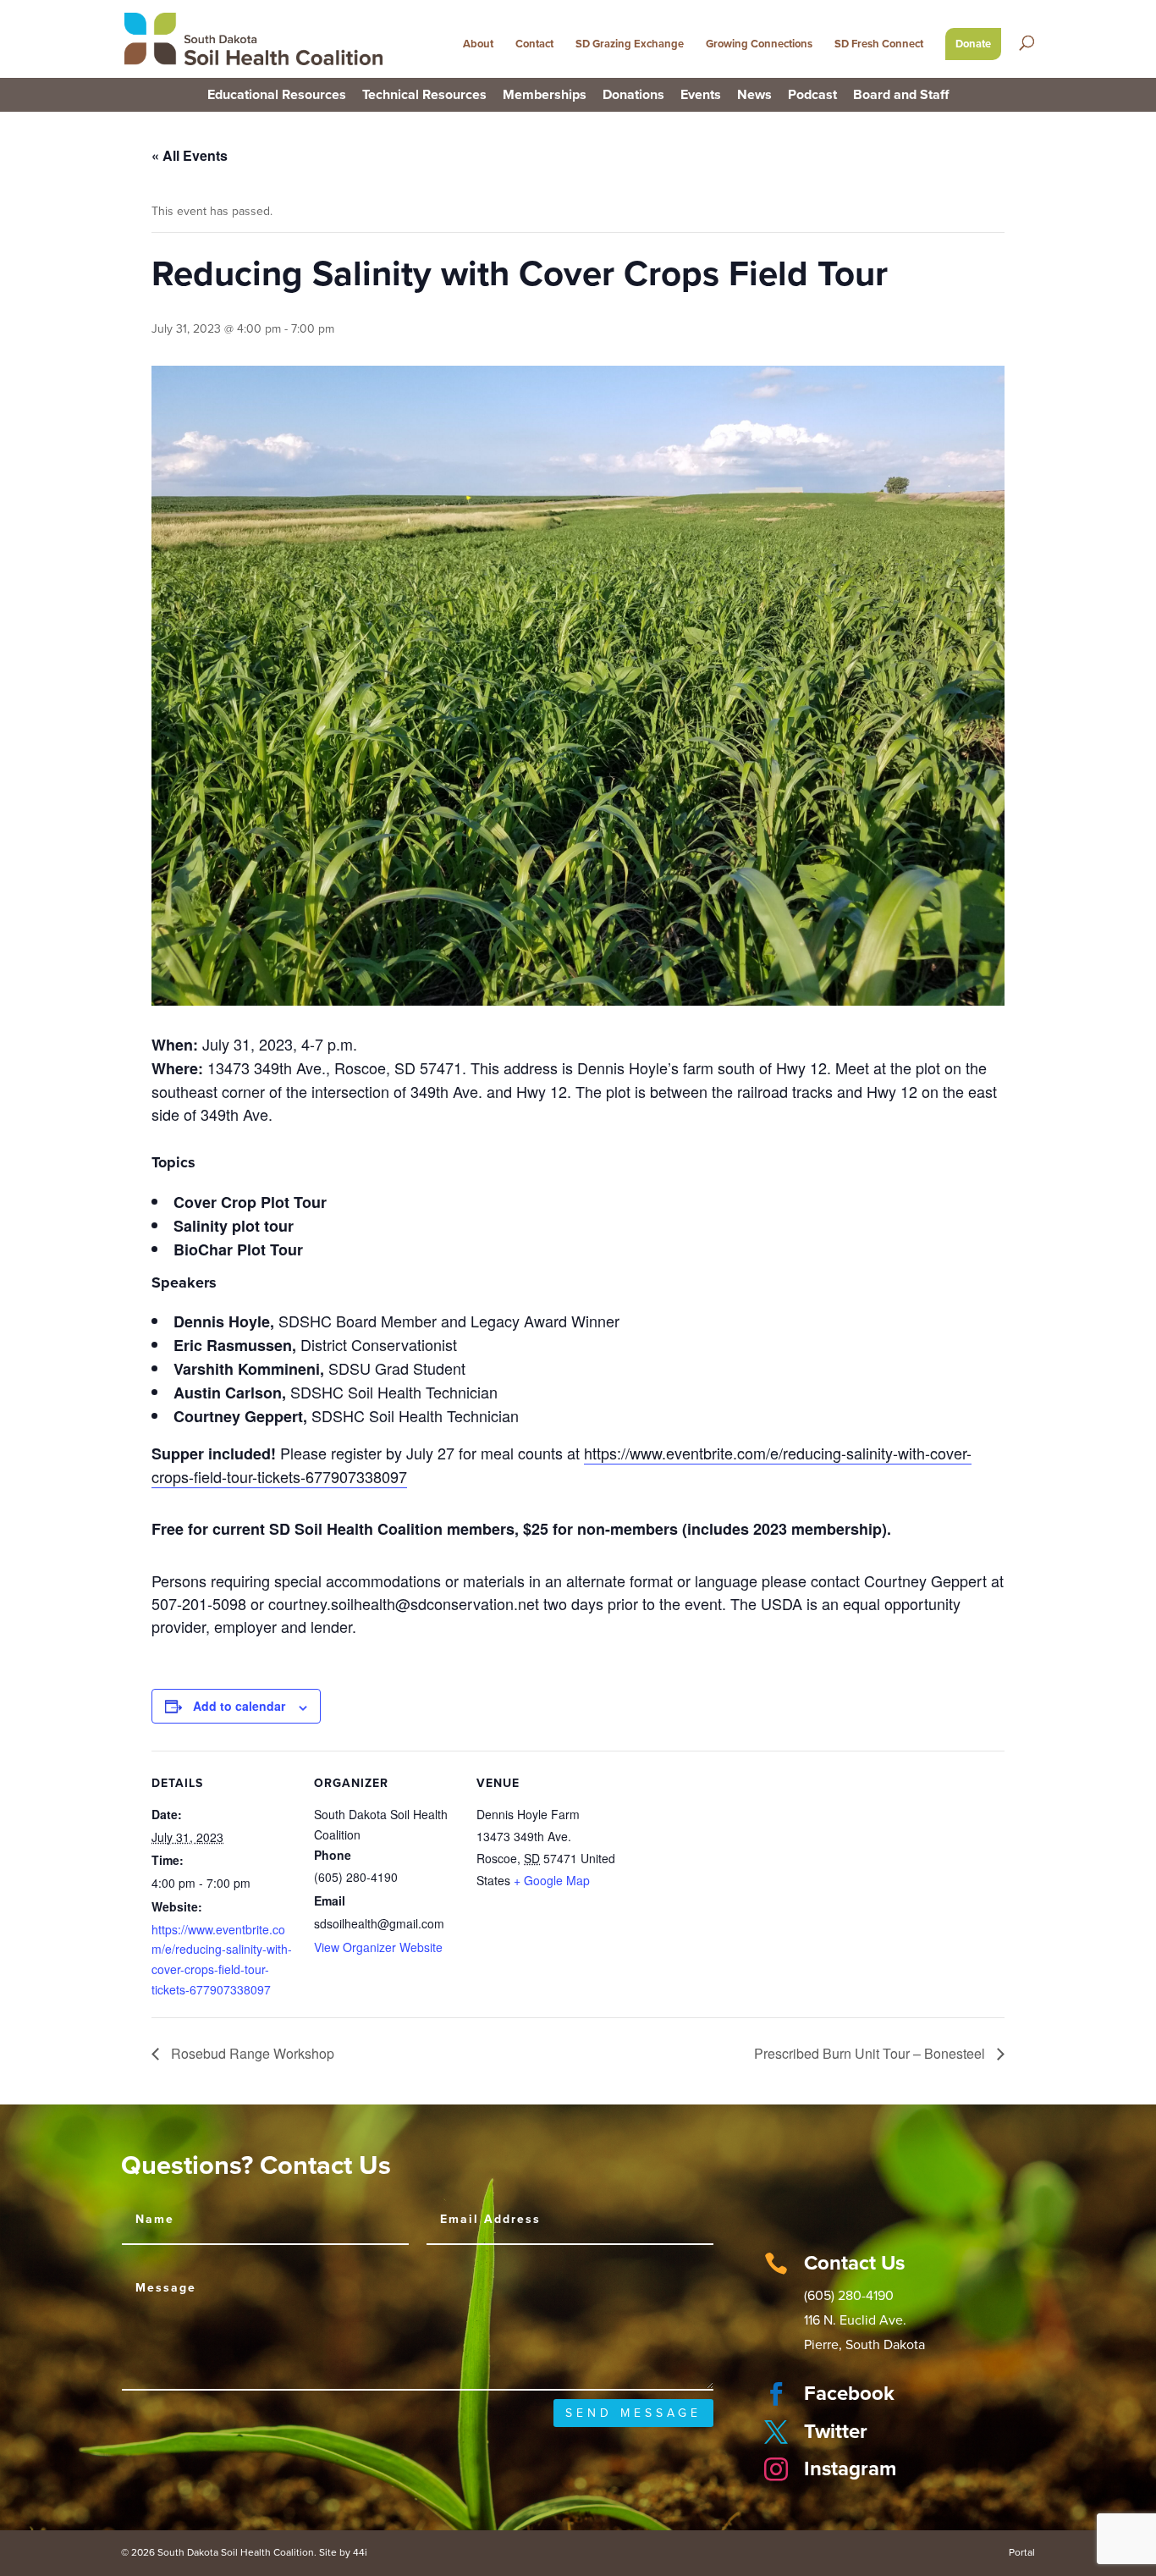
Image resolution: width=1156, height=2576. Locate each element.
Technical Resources (424, 96)
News (754, 96)
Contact (534, 44)
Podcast (812, 96)
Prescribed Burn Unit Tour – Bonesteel (871, 2053)
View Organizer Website (378, 1947)
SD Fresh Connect (879, 44)
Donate (973, 44)
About (478, 44)
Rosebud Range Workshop (251, 2053)
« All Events (190, 155)
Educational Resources (277, 96)
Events (701, 96)
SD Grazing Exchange (630, 44)
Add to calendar (239, 1706)
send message (633, 2413)
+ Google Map (552, 1880)
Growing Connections (759, 44)
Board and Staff (901, 96)
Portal (1022, 2552)
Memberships (545, 96)
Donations (633, 96)
